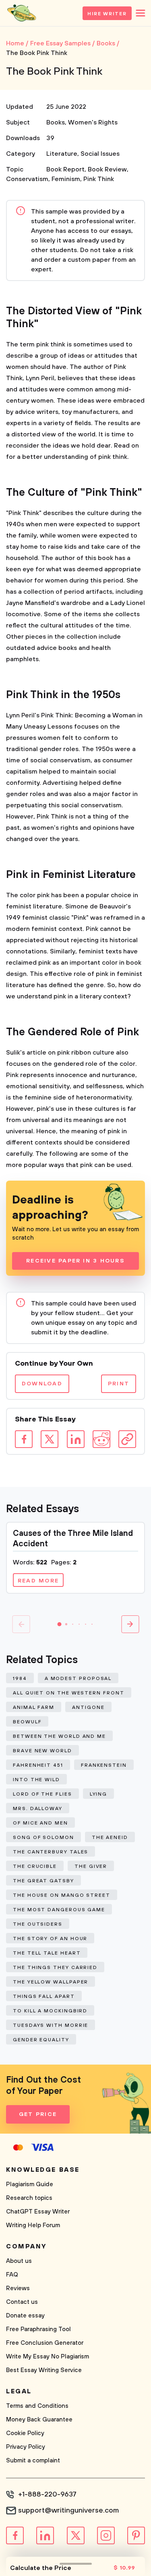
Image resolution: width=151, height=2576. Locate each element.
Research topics (29, 2198)
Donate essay (25, 2316)
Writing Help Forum (33, 2225)
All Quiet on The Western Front (69, 1693)
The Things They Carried (55, 1968)
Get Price (38, 2114)
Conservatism (27, 179)
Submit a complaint (33, 2461)
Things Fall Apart (44, 1997)
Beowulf (27, 1722)
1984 (20, 1679)
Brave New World (42, 1751)
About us (19, 2261)
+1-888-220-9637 (47, 2495)
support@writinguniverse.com (68, 2511)
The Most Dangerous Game (59, 1910)
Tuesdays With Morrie (51, 2025)
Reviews (18, 2288)
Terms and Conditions (37, 2406)
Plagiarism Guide (30, 2184)
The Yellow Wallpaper (51, 1982)
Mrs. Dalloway (38, 1809)
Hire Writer (107, 14)
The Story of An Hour (50, 1939)
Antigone (88, 1707)
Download (42, 1384)
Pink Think (99, 179)
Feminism (66, 179)
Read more (38, 1581)
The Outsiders (38, 1924)
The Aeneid (110, 1838)
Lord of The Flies (42, 1794)
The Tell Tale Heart (47, 1953)
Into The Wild (36, 1780)
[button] (60, 1624)
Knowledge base (43, 2170)
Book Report (65, 169)
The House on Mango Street (62, 1895)
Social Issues (100, 154)
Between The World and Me (59, 1736)
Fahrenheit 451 (38, 1765)
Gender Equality (41, 2040)
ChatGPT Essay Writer (38, 2212)
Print (119, 1384)
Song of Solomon (43, 1838)
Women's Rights (93, 122)
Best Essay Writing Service (44, 2370)
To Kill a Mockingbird (50, 2011)
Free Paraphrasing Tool (38, 2329)
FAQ (12, 2275)
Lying (99, 1794)
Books (56, 122)
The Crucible (35, 1866)
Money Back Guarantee (39, 2420)
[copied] (127, 1439)
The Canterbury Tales (51, 1852)
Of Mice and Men (40, 1823)
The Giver (91, 1866)
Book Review (107, 169)
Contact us (22, 2302)
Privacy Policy (26, 2447)
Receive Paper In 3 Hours (75, 1261)
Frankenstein (104, 1765)
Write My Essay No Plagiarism (48, 2357)
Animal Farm (34, 1707)
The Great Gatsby (43, 1881)
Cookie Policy (25, 2433)
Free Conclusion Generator (45, 2343)
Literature (62, 154)
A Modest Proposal (78, 1679)
